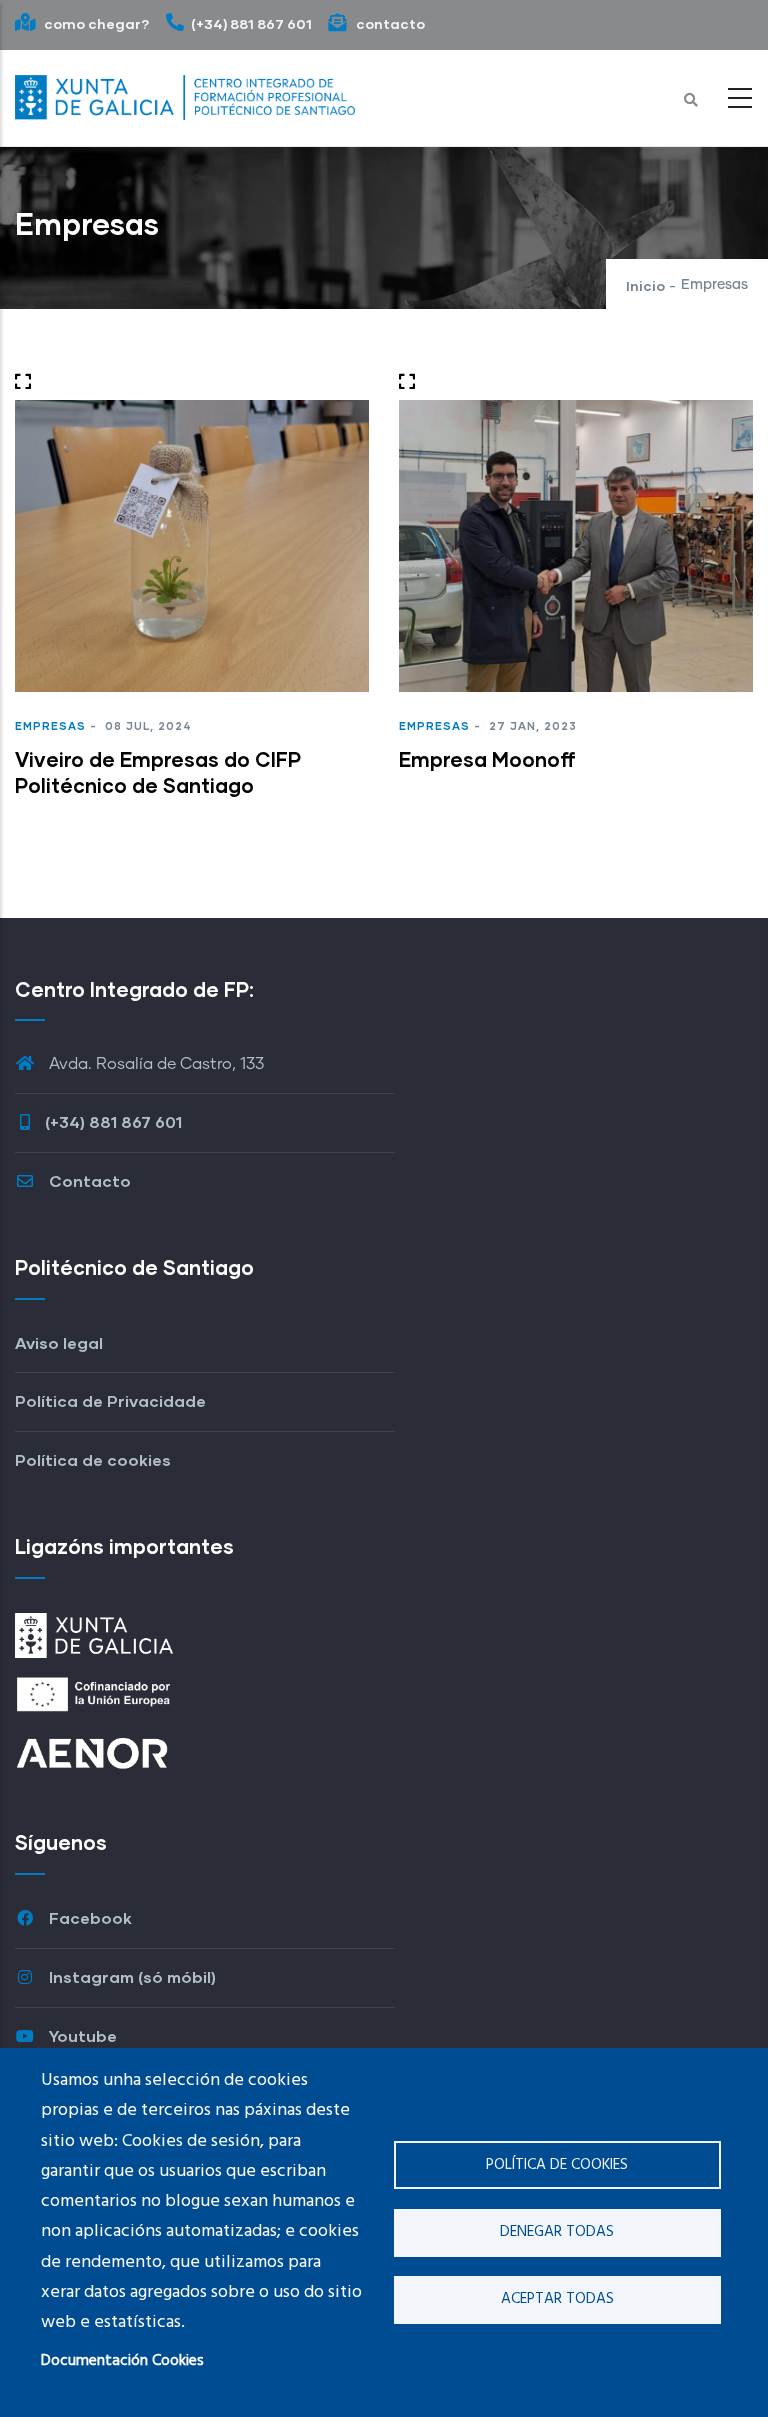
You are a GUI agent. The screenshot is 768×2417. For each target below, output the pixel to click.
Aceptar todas (557, 2299)
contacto (389, 23)
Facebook (88, 1917)
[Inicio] (185, 93)
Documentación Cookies (122, 2361)
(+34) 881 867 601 (251, 23)
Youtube (81, 2035)
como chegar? (95, 23)
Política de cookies (557, 2165)
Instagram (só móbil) (130, 1976)
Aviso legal (59, 1342)
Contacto (88, 1180)
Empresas (50, 725)
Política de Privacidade (110, 1400)
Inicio (645, 285)
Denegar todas (557, 2232)
